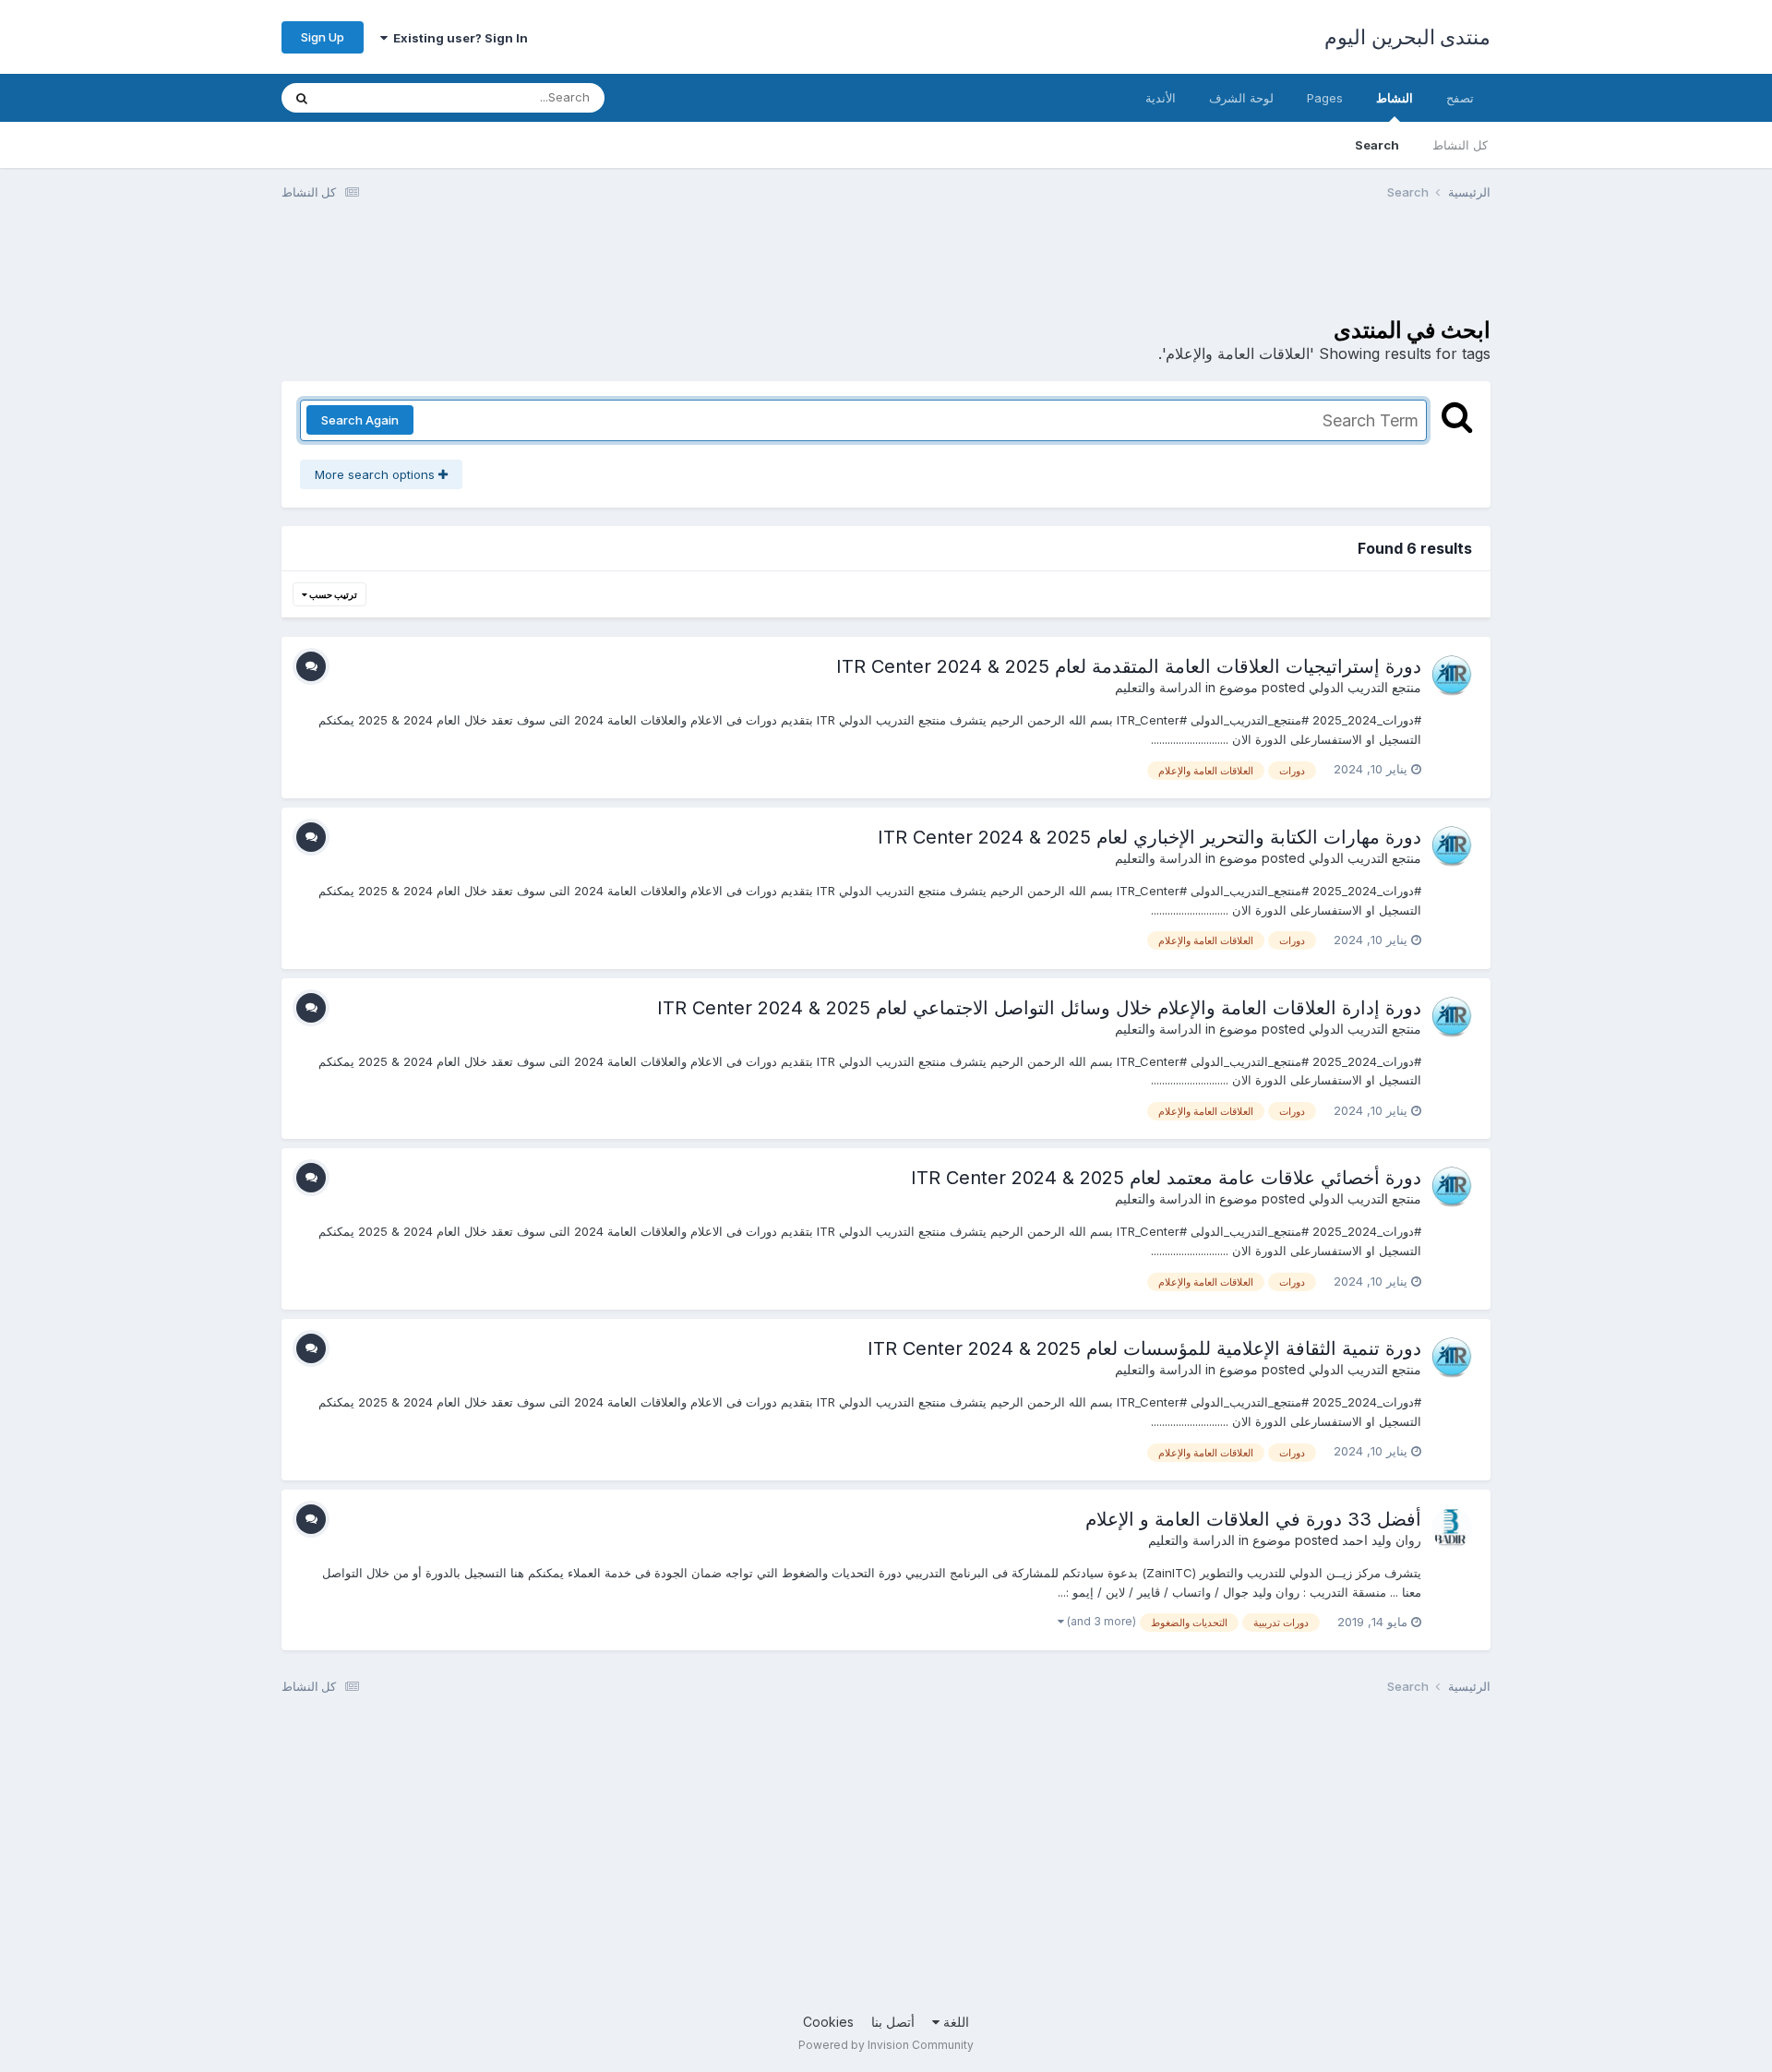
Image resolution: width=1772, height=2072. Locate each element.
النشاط (1395, 98)
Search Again (360, 420)
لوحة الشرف (1241, 98)
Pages (1325, 98)
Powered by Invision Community (886, 2045)
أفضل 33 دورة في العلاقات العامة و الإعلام (1253, 1519)
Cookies (828, 2022)
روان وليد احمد (1382, 1540)
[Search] (302, 98)
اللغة (954, 2022)
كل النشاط (1460, 145)
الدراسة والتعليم (1158, 687)
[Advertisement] (1155, 270)
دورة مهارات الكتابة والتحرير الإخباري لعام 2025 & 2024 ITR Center (1149, 837)
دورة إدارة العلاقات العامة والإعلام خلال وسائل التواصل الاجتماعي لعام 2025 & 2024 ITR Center (1039, 1008)
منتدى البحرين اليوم (1407, 37)
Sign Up (323, 37)
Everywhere (379, 97)
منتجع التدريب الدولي (1365, 687)
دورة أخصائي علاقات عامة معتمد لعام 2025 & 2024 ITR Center (1166, 1178)
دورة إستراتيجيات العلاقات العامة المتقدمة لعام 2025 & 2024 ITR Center (1129, 666)
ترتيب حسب (332, 594)
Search (1377, 145)
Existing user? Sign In (458, 38)
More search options (377, 474)
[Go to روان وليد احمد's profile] (1452, 1528)
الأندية (1161, 98)
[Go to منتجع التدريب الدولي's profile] (1452, 676)
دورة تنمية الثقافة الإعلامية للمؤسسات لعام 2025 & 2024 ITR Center (1144, 1348)
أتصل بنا (893, 2022)
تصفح (1460, 98)
